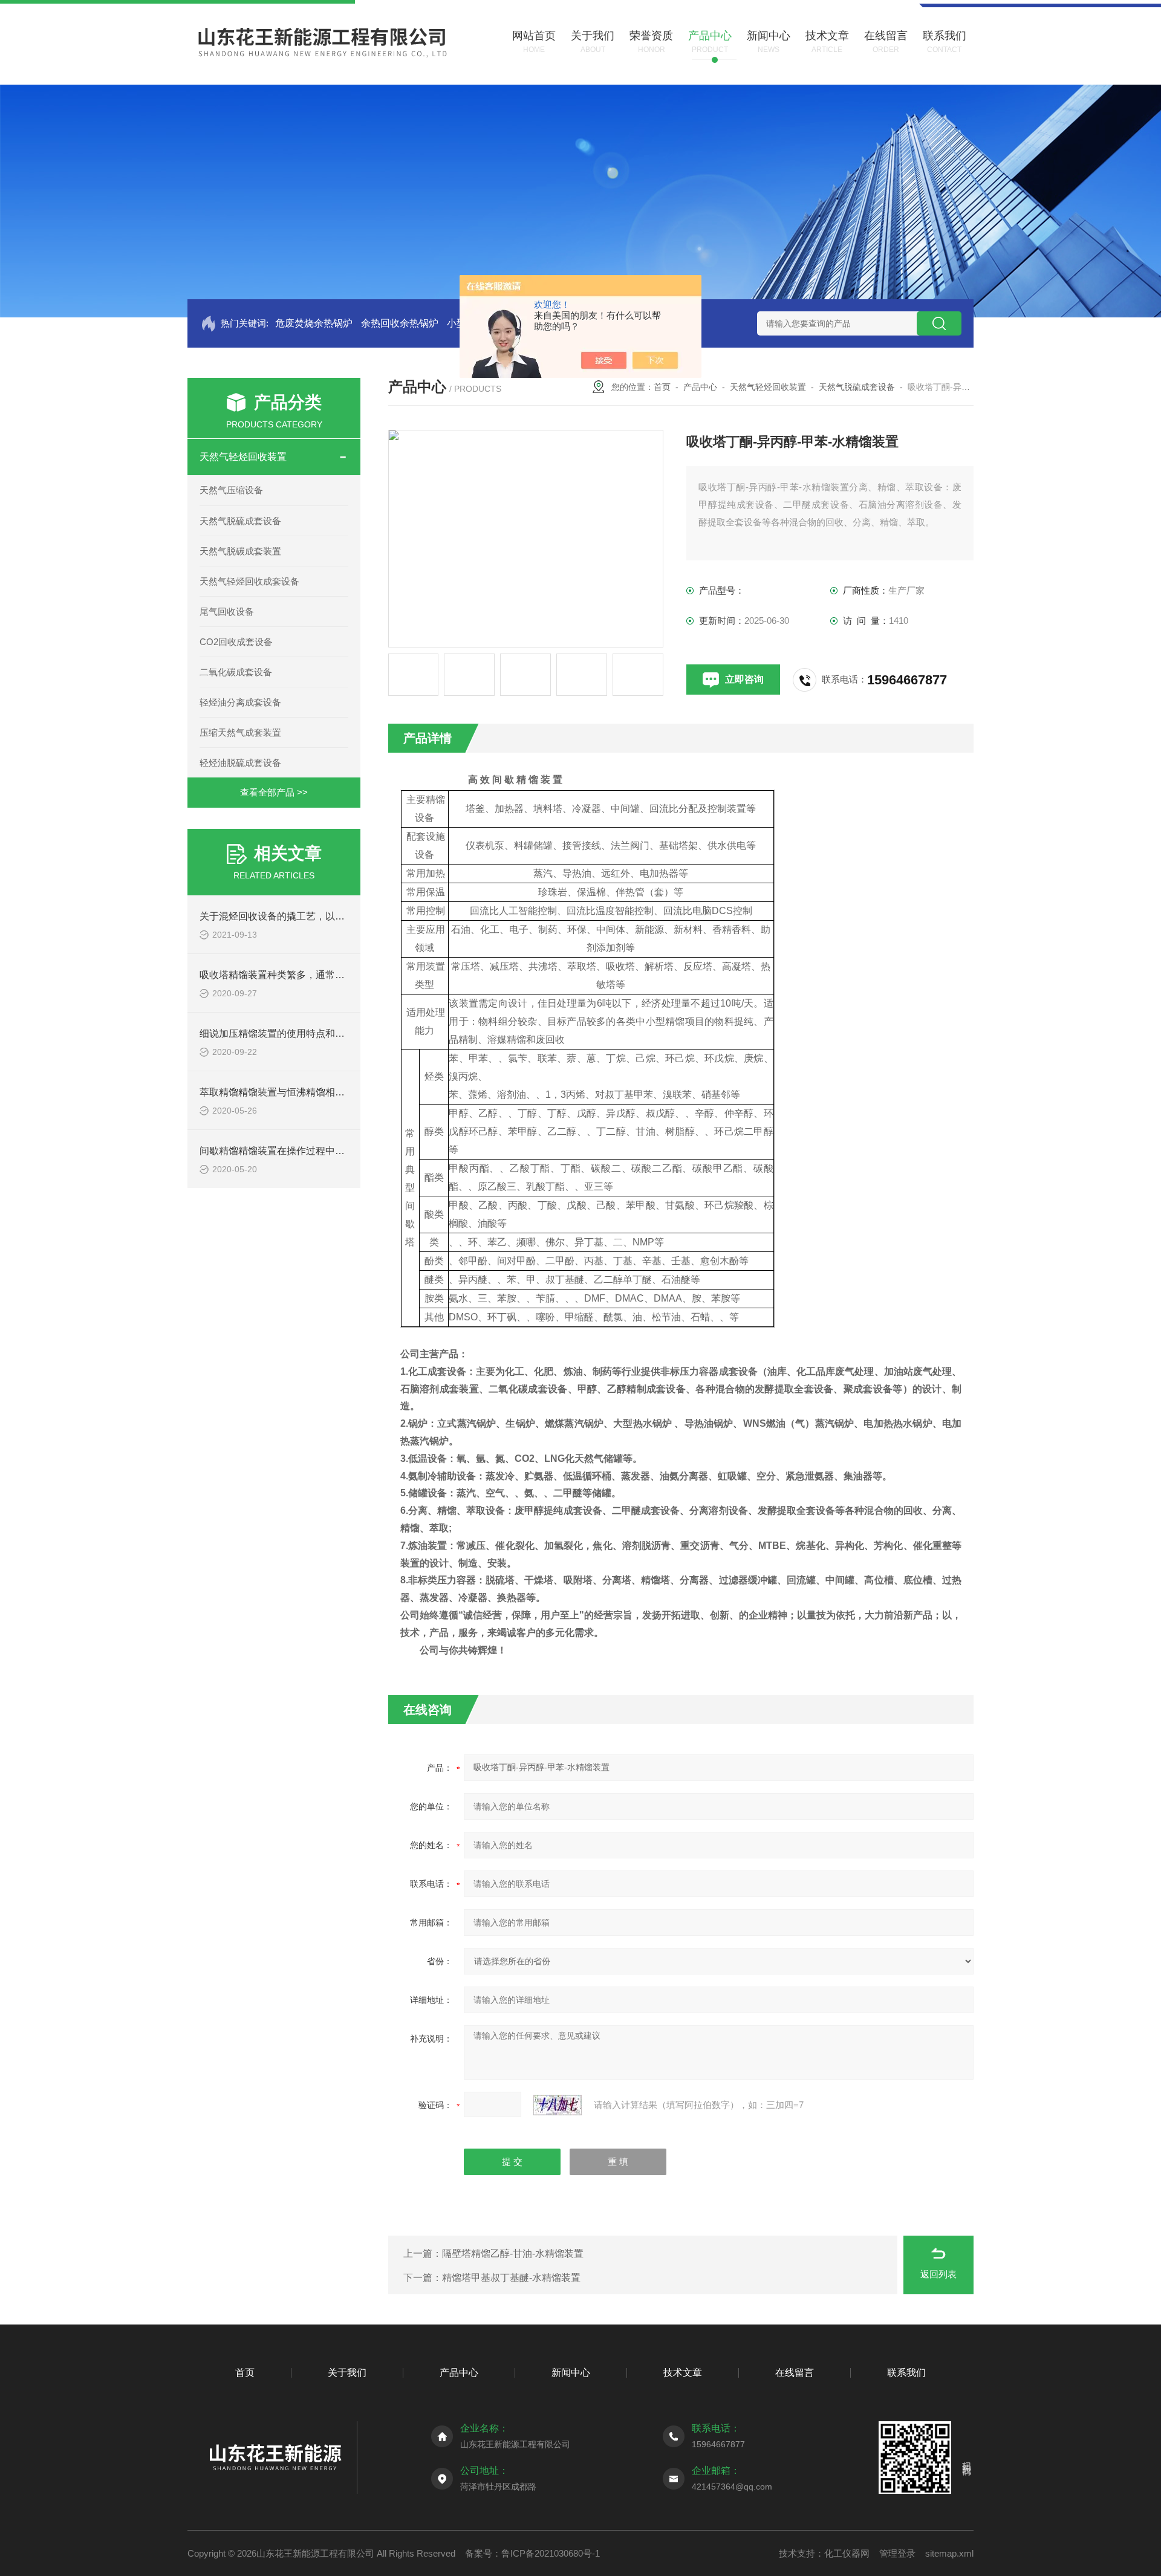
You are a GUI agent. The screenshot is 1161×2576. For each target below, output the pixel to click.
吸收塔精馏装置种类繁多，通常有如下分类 (291, 975)
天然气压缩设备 (231, 490)
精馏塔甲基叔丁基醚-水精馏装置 (511, 2278)
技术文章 (683, 2373)
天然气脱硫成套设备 (240, 521)
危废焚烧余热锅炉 (314, 323)
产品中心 (700, 387)
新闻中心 (571, 2373)
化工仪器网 (847, 2553)
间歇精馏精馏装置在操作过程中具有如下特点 (296, 1151)
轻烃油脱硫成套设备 (240, 763)
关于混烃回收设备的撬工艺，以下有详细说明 (296, 916)
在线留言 (795, 2373)
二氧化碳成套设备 (236, 672)
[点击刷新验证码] (558, 2105)
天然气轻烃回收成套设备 (249, 581)
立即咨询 (744, 679)
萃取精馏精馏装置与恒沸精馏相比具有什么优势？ (306, 1092)
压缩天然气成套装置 (240, 732)
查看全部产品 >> (274, 792)
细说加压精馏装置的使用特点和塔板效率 (287, 1033)
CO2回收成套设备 (236, 642)
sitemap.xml (949, 2553)
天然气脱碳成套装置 (240, 551)
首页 (662, 387)
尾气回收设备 (227, 612)
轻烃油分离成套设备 (240, 702)
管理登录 (897, 2553)
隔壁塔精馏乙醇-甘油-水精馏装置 (513, 2253)
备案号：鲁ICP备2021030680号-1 (532, 2553)
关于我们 (347, 2373)
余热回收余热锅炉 (400, 323)
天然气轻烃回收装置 (243, 457)
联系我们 (906, 2373)
